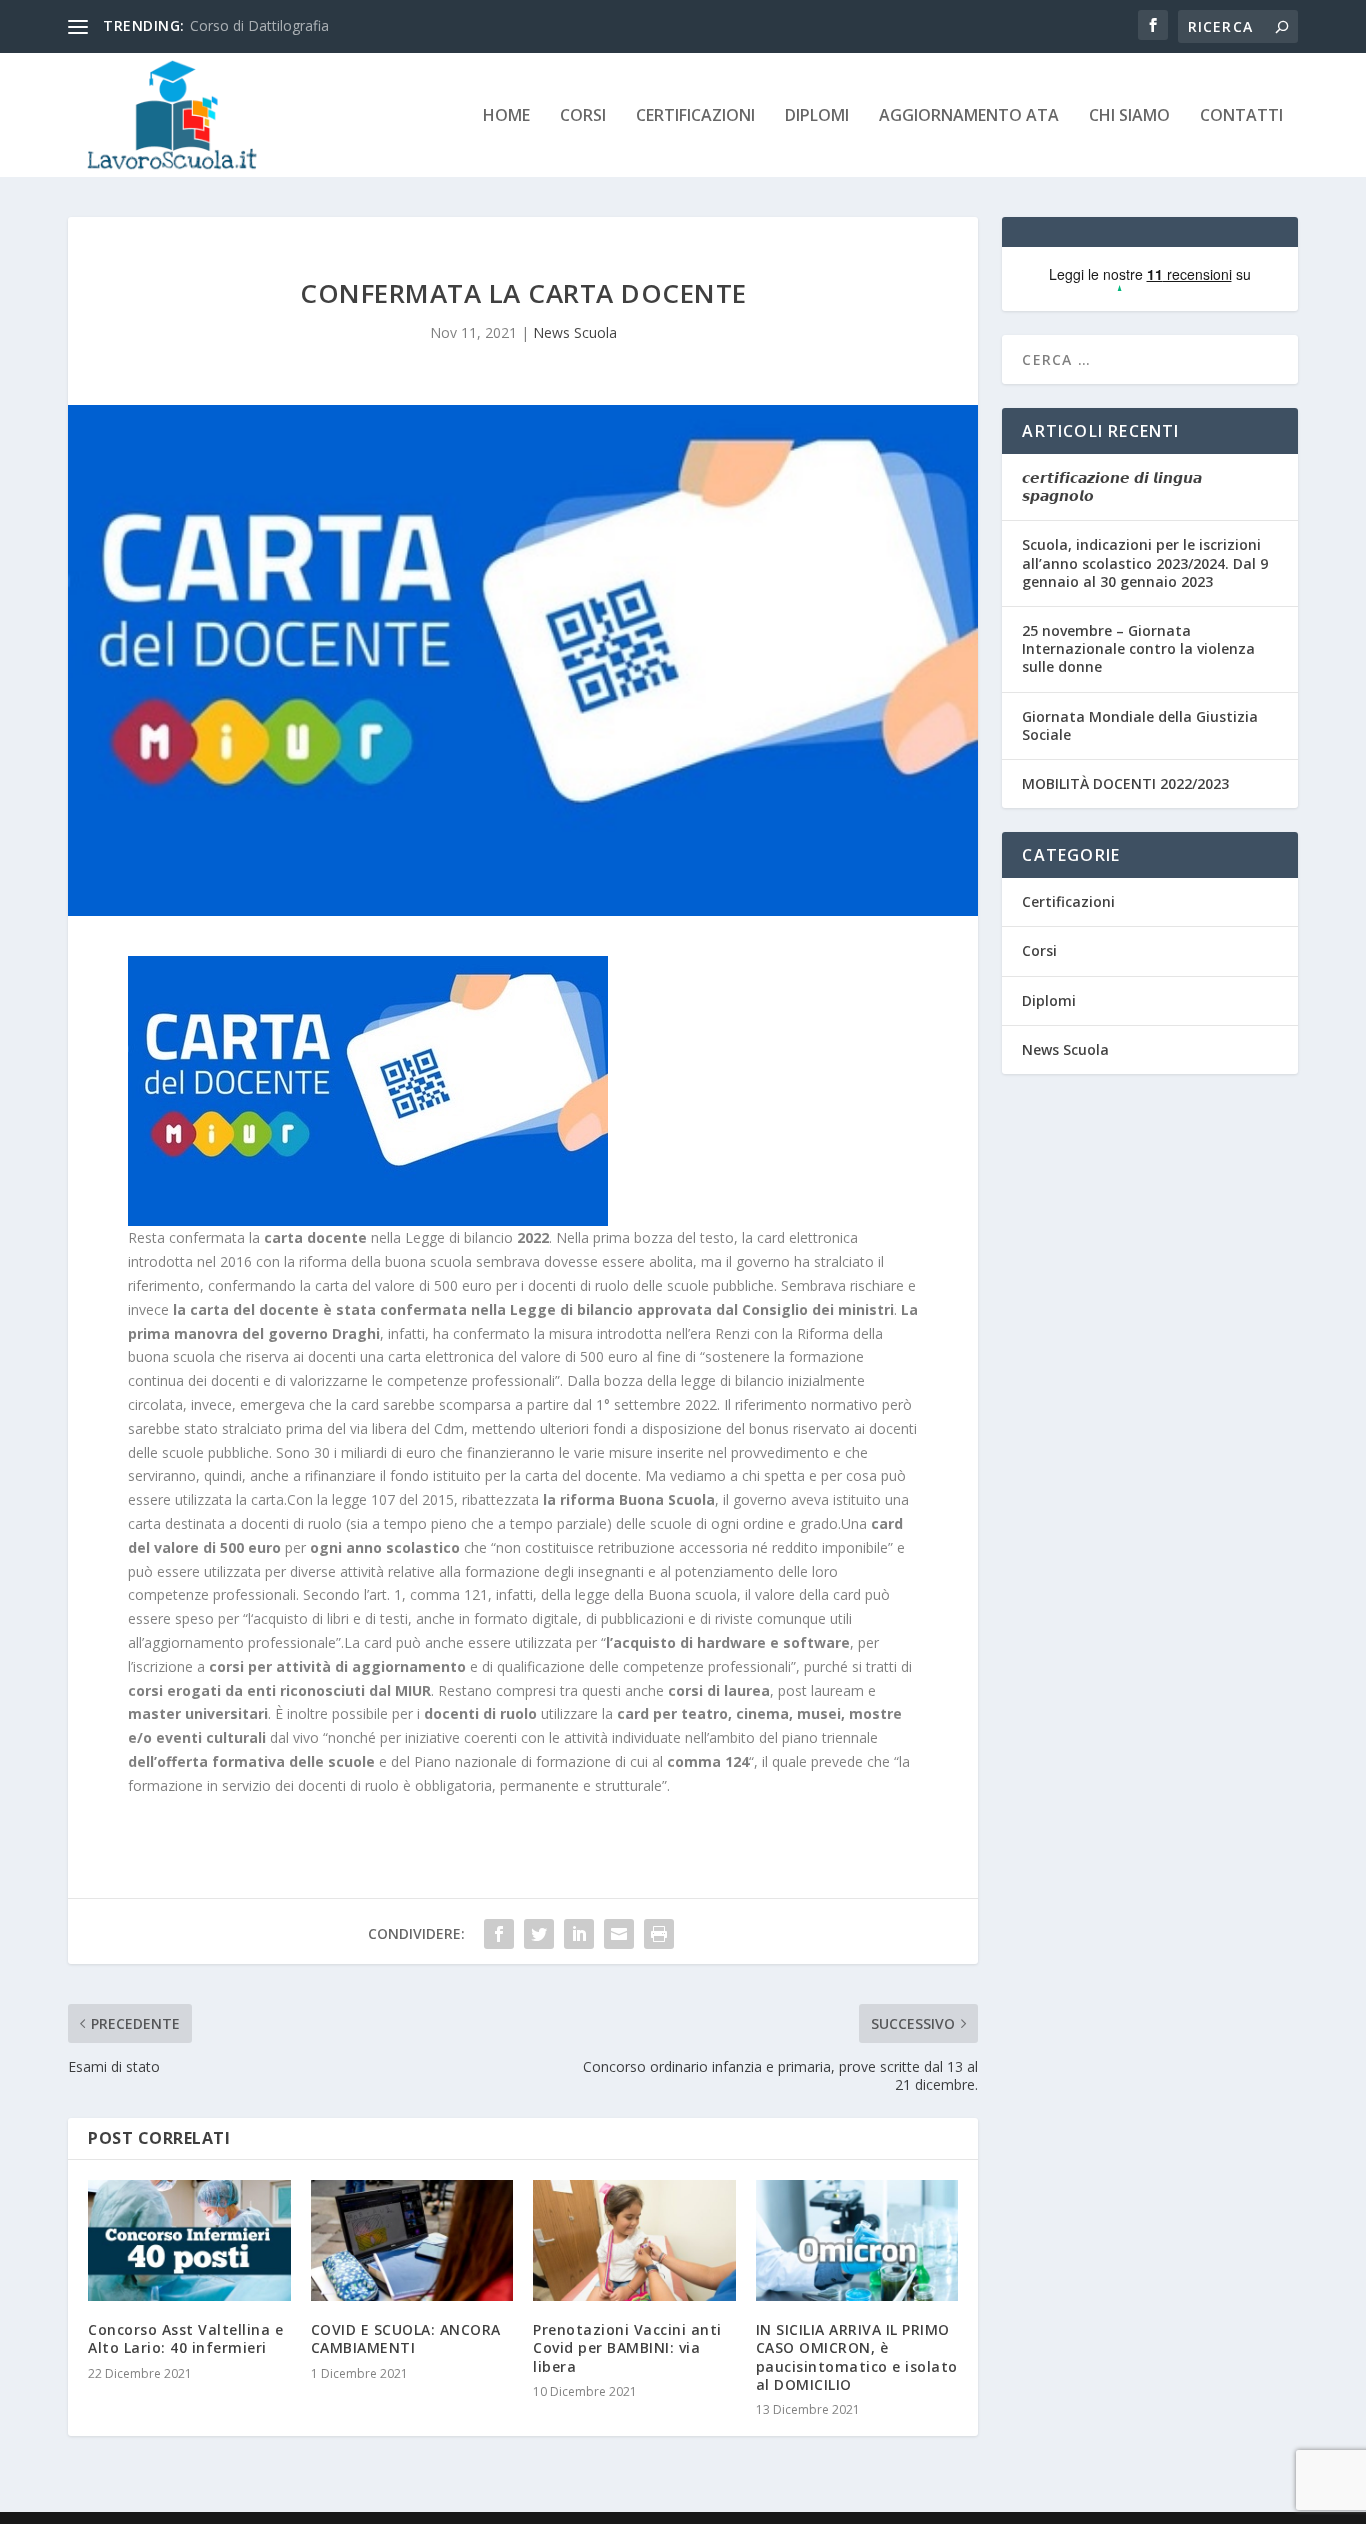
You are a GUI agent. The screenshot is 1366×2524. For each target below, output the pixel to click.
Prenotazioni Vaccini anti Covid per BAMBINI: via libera (627, 2347)
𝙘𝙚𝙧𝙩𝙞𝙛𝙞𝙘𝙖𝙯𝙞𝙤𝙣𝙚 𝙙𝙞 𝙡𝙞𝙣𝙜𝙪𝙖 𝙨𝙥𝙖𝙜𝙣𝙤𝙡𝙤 (1112, 486)
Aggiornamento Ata (969, 116)
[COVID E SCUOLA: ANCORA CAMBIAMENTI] (412, 2241)
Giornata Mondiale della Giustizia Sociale (1140, 725)
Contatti (1241, 116)
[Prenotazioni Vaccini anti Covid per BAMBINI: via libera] (634, 2241)
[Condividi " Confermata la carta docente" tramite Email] (619, 1934)
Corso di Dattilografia (259, 25)
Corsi (583, 116)
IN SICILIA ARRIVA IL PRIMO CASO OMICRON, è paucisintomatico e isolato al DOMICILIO (857, 2357)
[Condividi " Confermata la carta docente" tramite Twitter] (539, 1934)
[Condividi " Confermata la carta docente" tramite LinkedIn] (579, 1934)
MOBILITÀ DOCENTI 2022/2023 (1125, 783)
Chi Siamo (1129, 116)
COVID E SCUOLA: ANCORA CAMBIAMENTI (406, 2338)
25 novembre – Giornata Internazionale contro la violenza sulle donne (1138, 648)
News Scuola (575, 332)
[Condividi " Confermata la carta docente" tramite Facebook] (499, 1934)
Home (506, 116)
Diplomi (817, 116)
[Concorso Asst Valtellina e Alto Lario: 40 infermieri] (189, 2241)
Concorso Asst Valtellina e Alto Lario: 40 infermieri (185, 2338)
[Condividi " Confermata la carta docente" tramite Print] (659, 1934)
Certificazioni (695, 116)
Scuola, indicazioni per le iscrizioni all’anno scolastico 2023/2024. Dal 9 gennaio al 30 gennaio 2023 (1145, 562)
